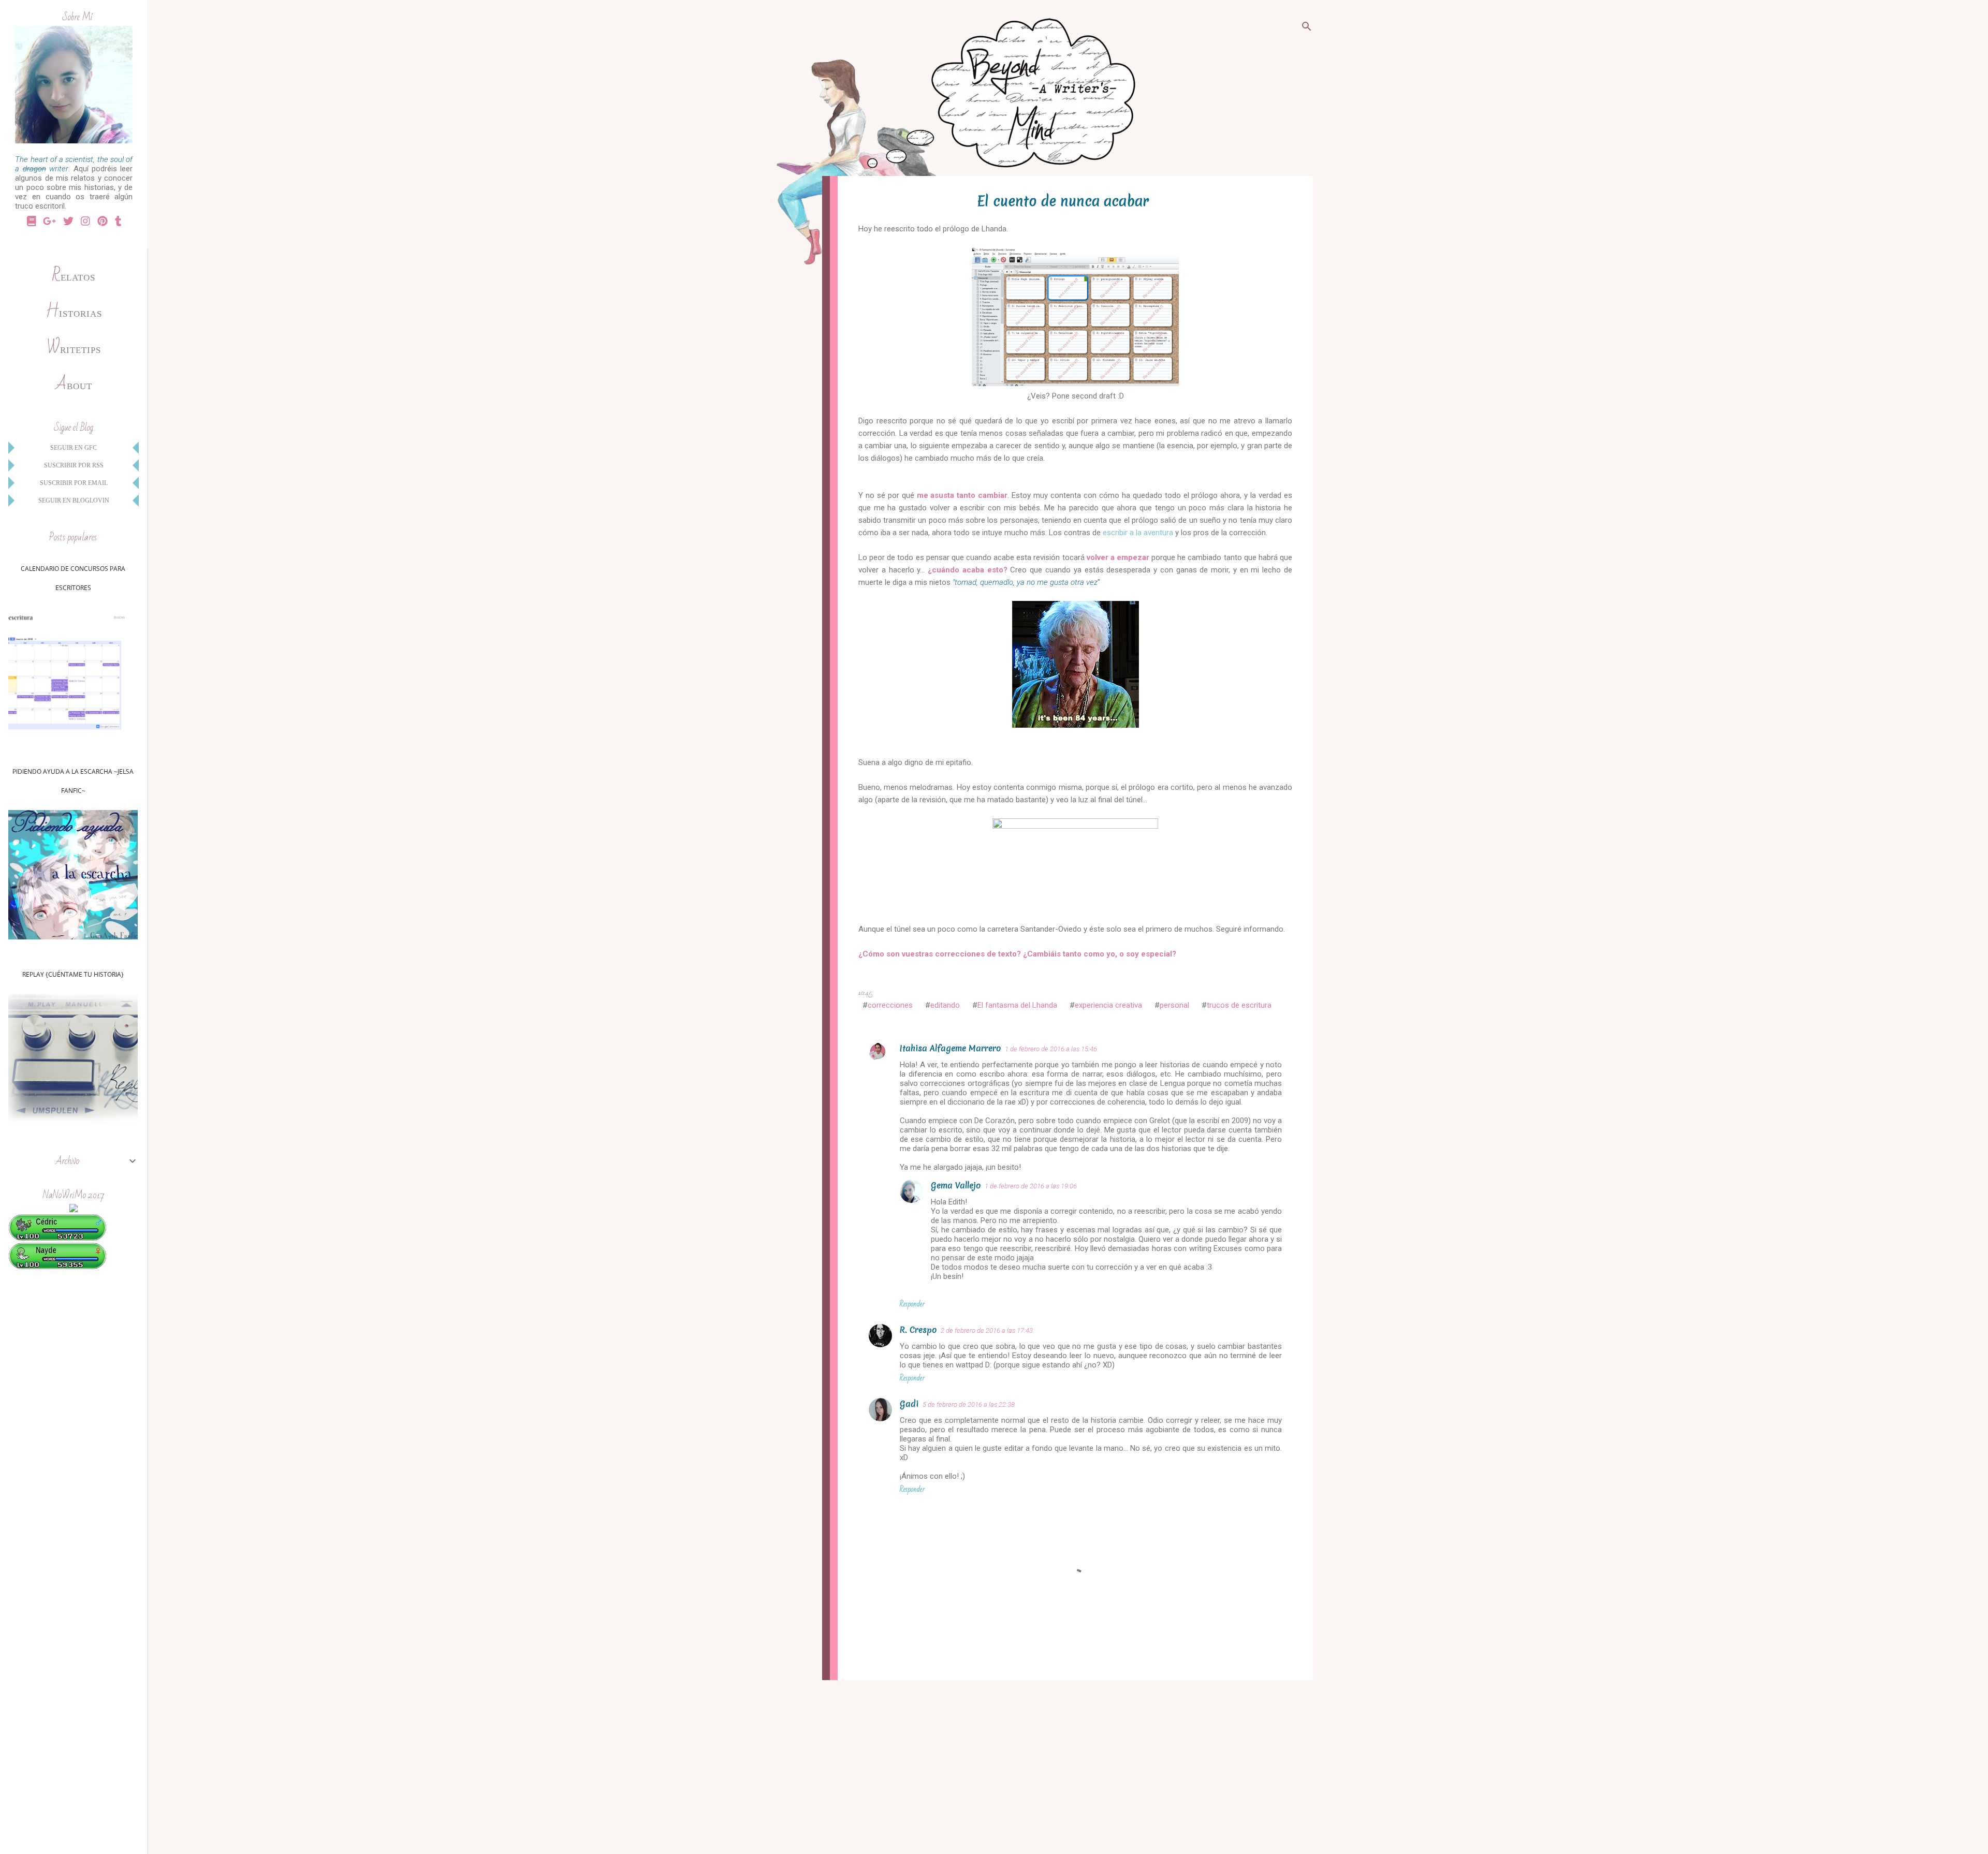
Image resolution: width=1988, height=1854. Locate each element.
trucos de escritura (1239, 1005)
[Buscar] (1307, 28)
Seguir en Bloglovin (74, 501)
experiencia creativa (1108, 1005)
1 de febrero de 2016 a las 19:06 (1031, 1186)
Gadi (909, 1404)
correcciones (890, 1005)
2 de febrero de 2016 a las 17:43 (987, 1330)
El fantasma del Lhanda (1017, 1005)
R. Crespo (918, 1330)
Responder (912, 1304)
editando (945, 1005)
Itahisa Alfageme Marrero (950, 1048)
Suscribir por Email (74, 483)
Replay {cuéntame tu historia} (73, 974)
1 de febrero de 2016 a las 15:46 (1051, 1049)
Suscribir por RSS (74, 465)
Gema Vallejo (956, 1185)
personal (1174, 1005)
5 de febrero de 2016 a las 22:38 (969, 1404)
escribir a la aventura (1138, 533)
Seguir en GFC (74, 448)
